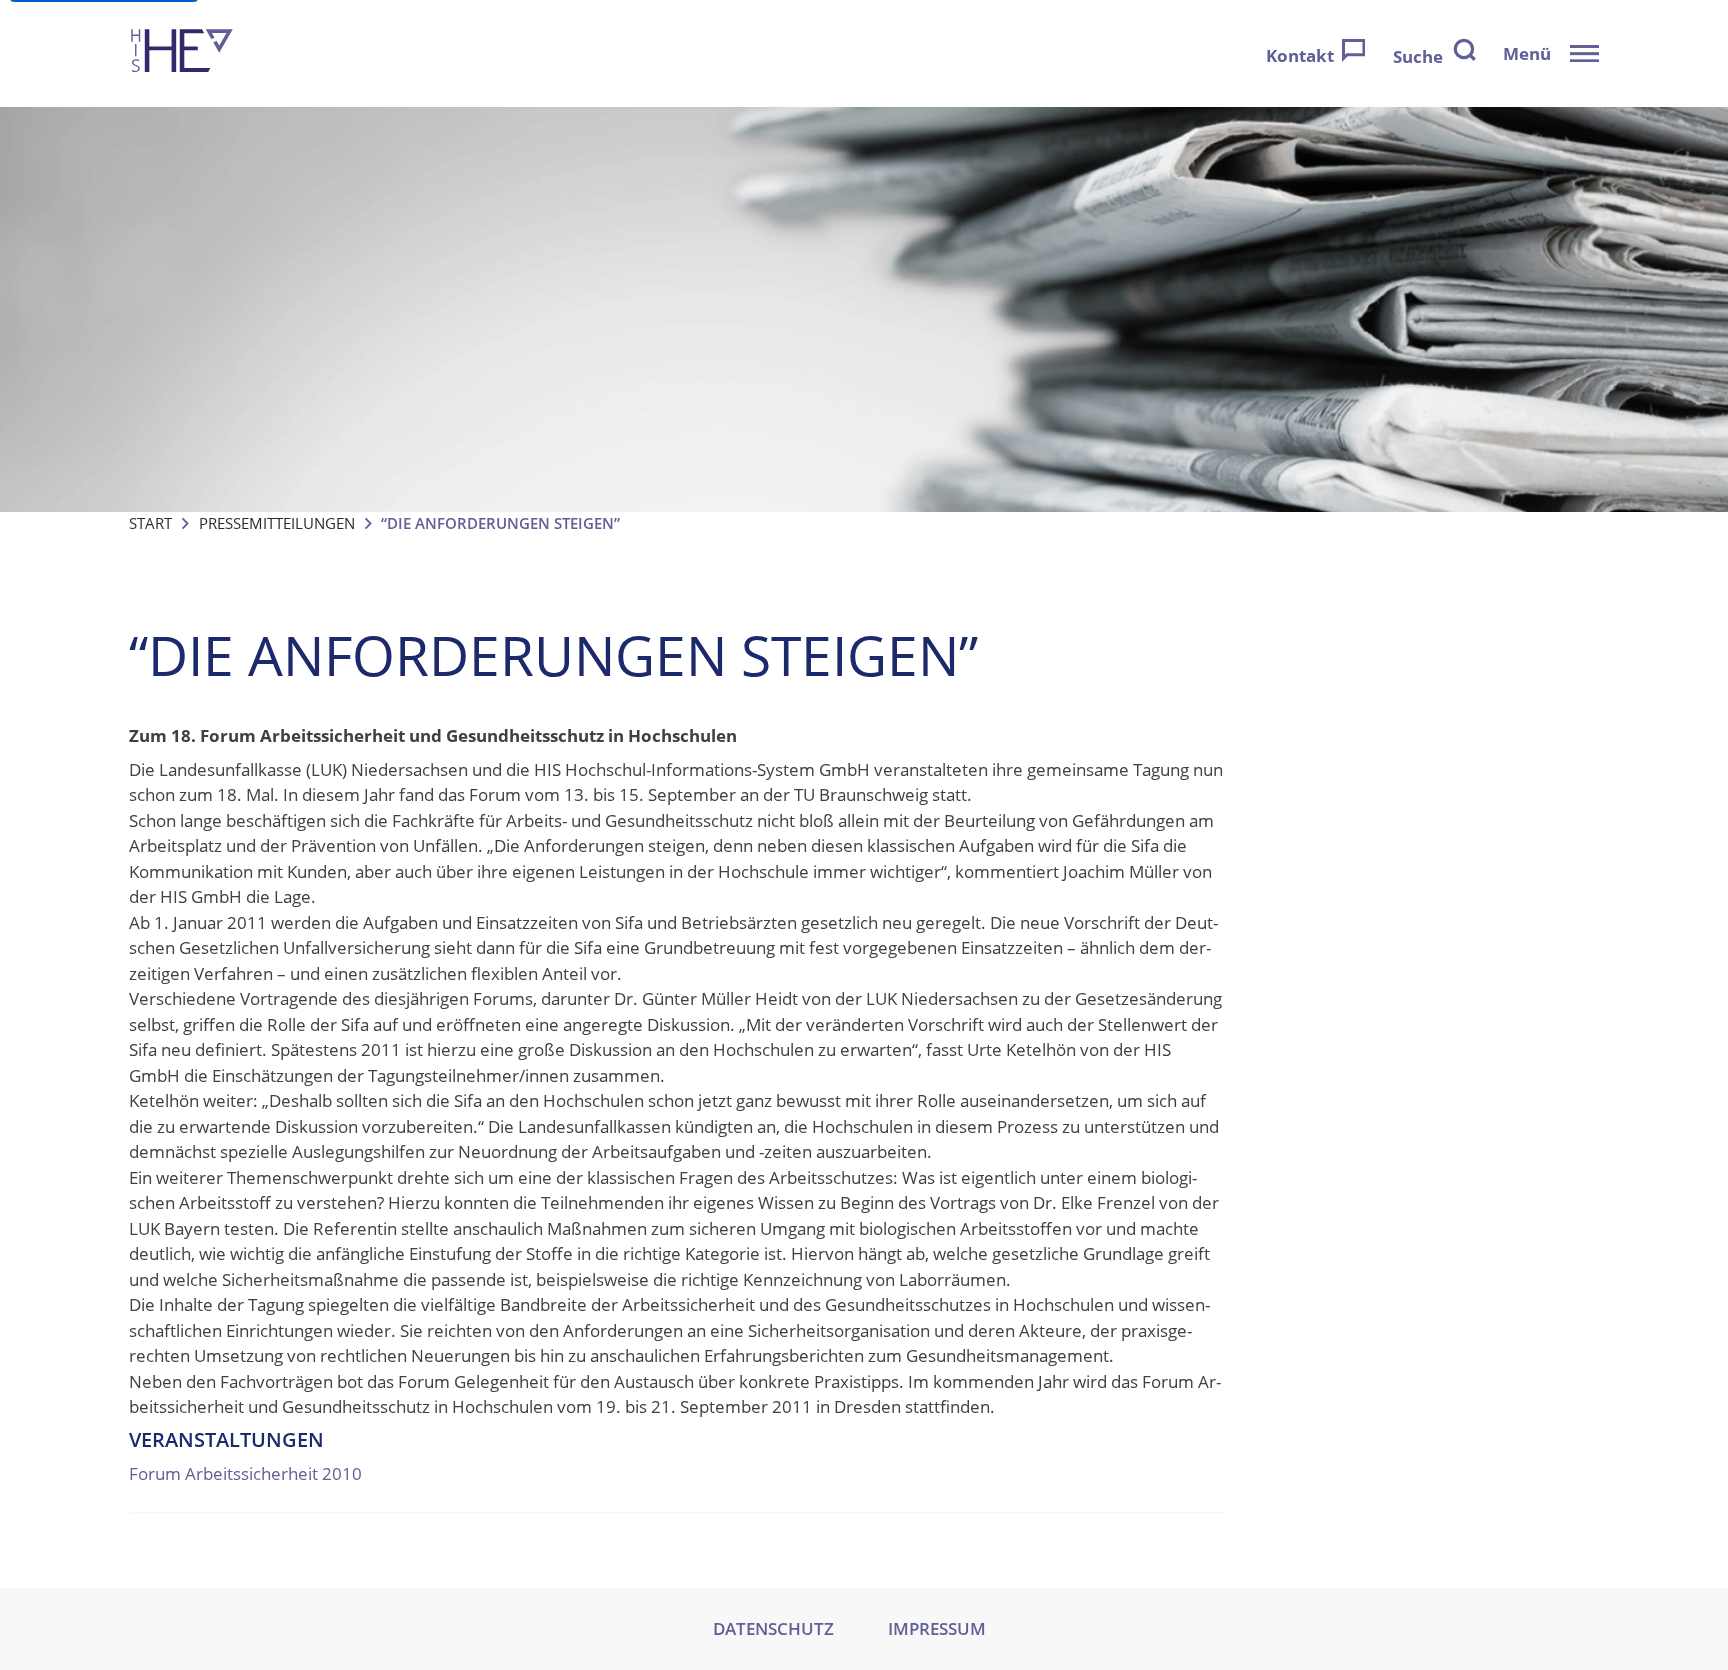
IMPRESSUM (937, 1628)
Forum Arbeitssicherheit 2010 (245, 1473)
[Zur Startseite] (182, 53)
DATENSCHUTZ (773, 1628)
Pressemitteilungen (277, 523)
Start (150, 523)
